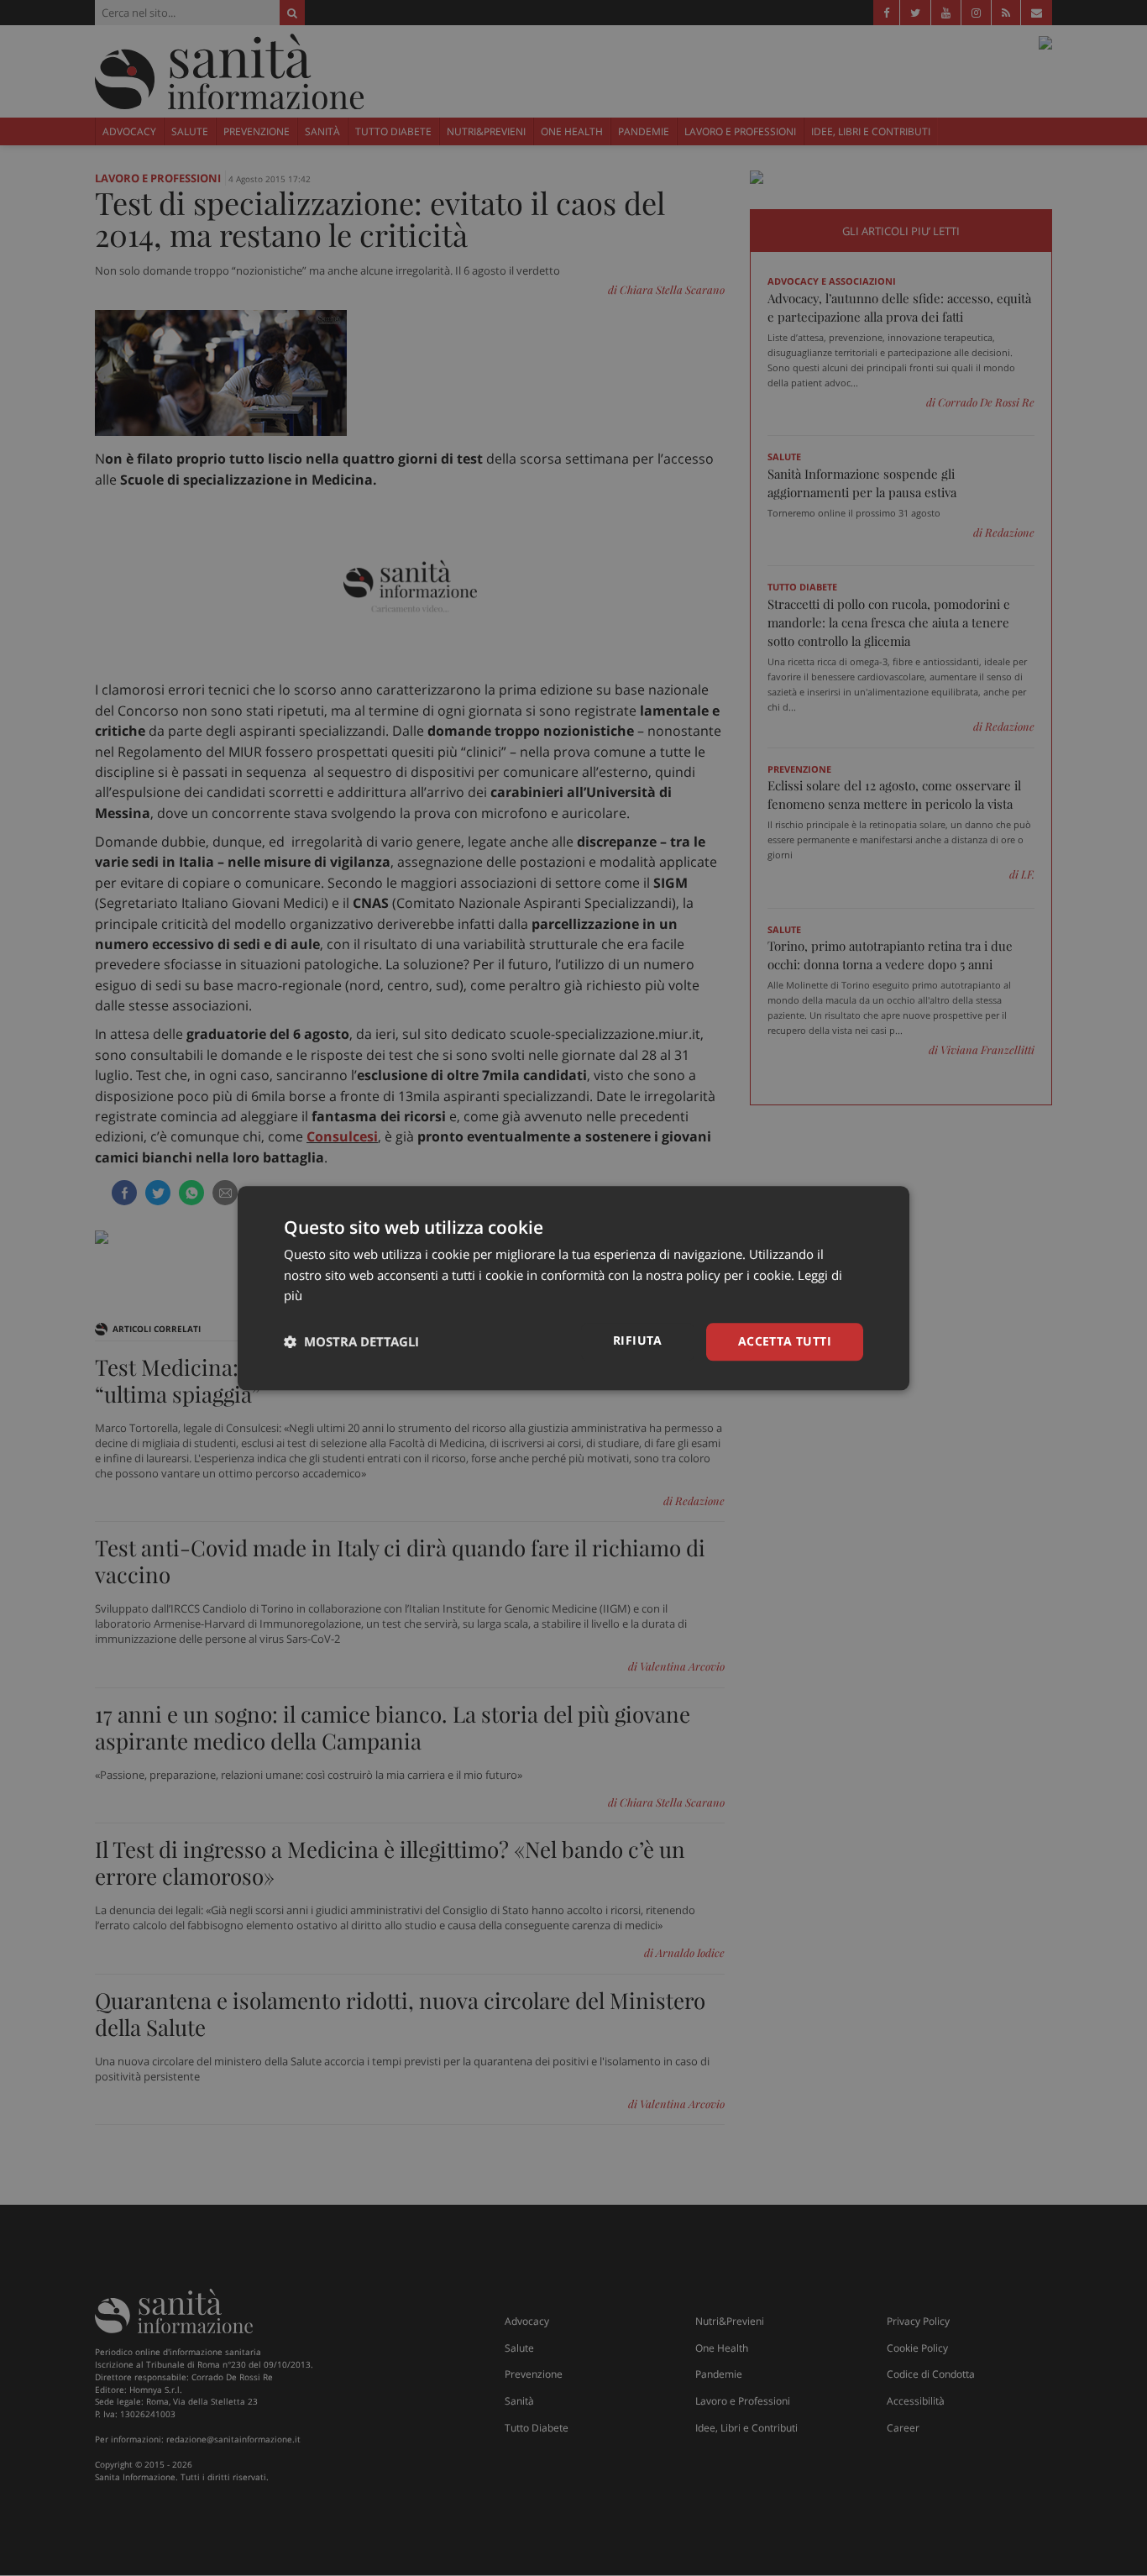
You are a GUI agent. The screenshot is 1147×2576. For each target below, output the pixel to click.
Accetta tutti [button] (785, 1341)
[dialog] (573, 1288)
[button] (351, 1342)
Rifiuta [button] (638, 1340)
